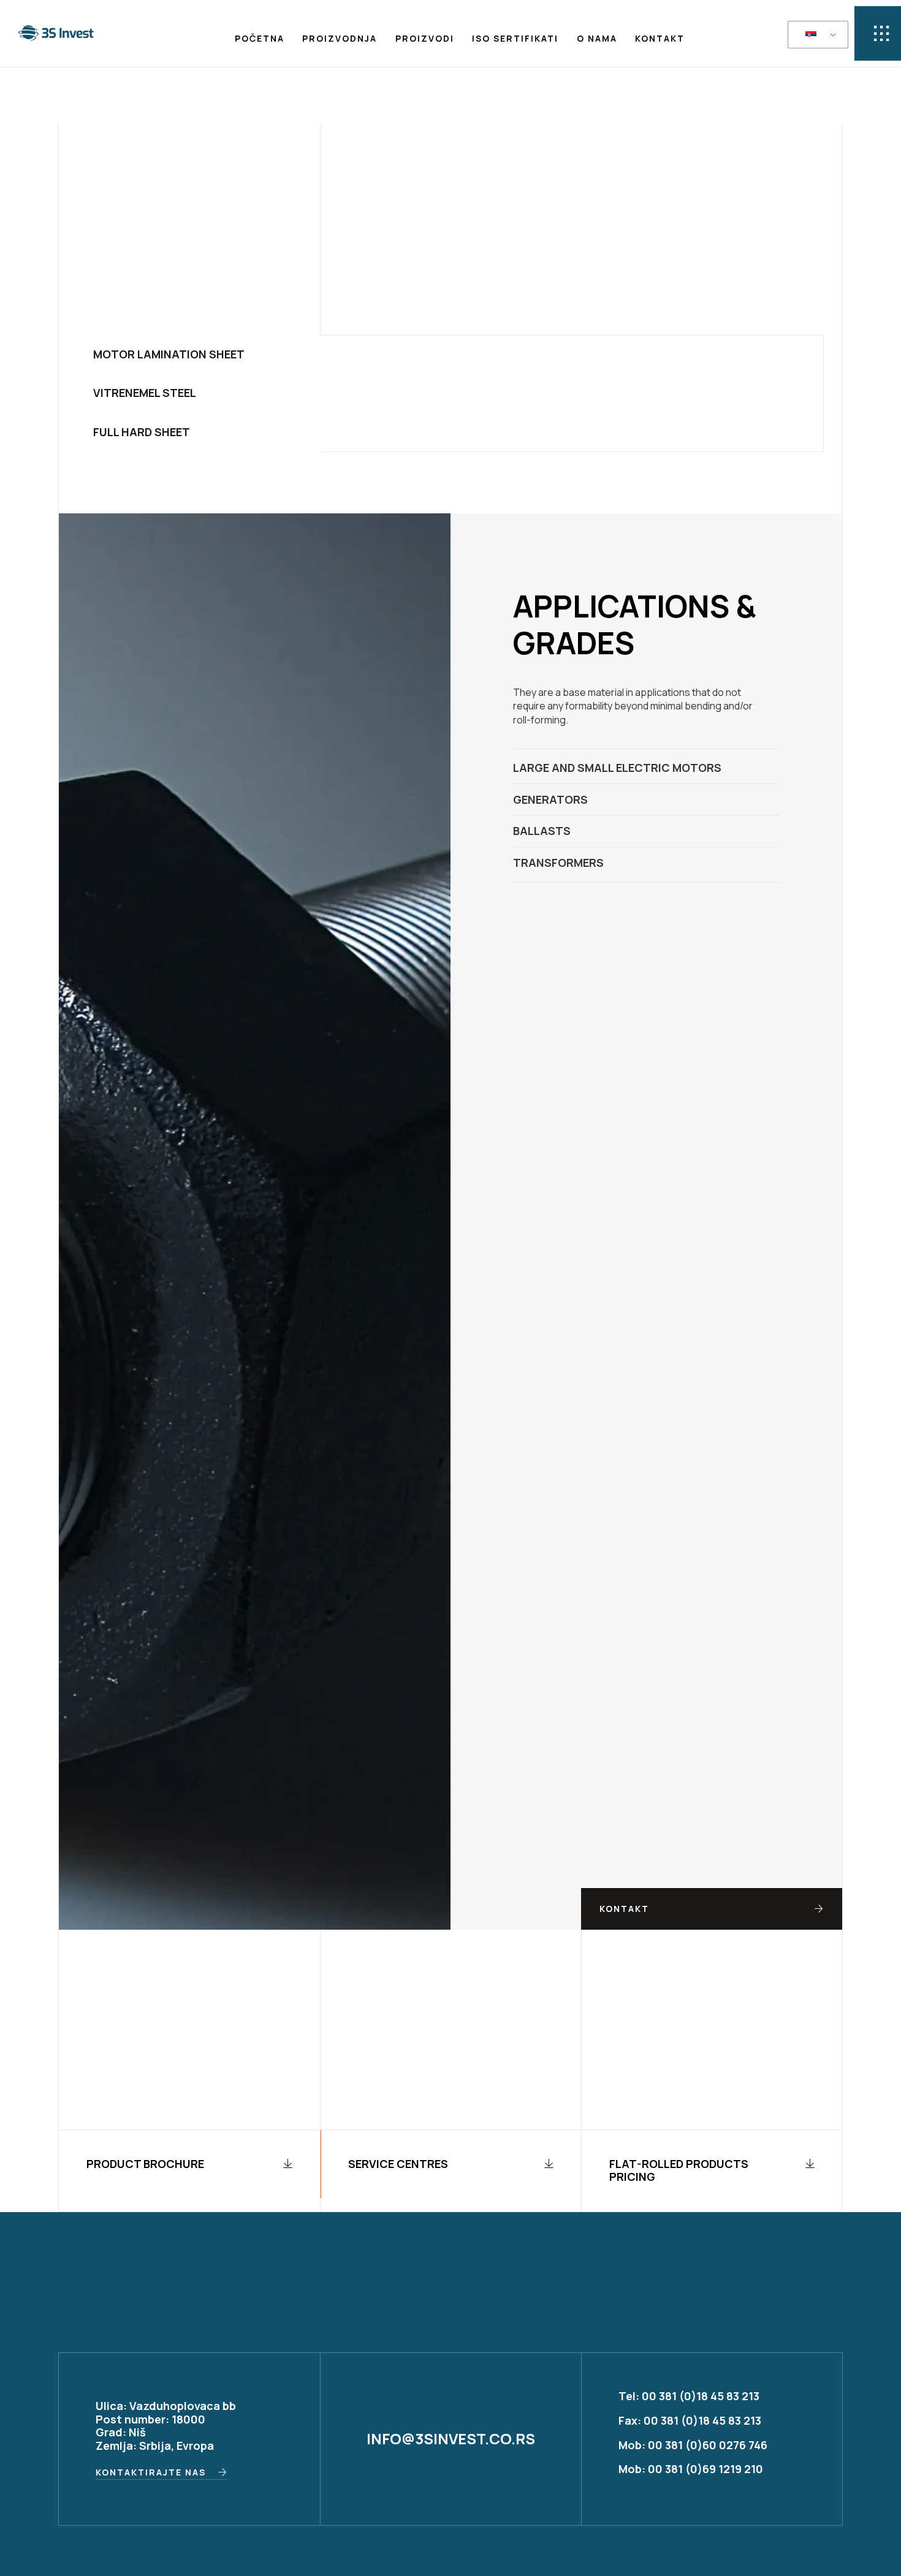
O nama (597, 38)
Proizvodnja (340, 38)
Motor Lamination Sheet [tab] (169, 354)
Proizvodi (425, 38)
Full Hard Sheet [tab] (142, 432)
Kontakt (660, 38)
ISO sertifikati (515, 38)
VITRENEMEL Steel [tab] (145, 393)
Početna (260, 38)
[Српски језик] (816, 35)
